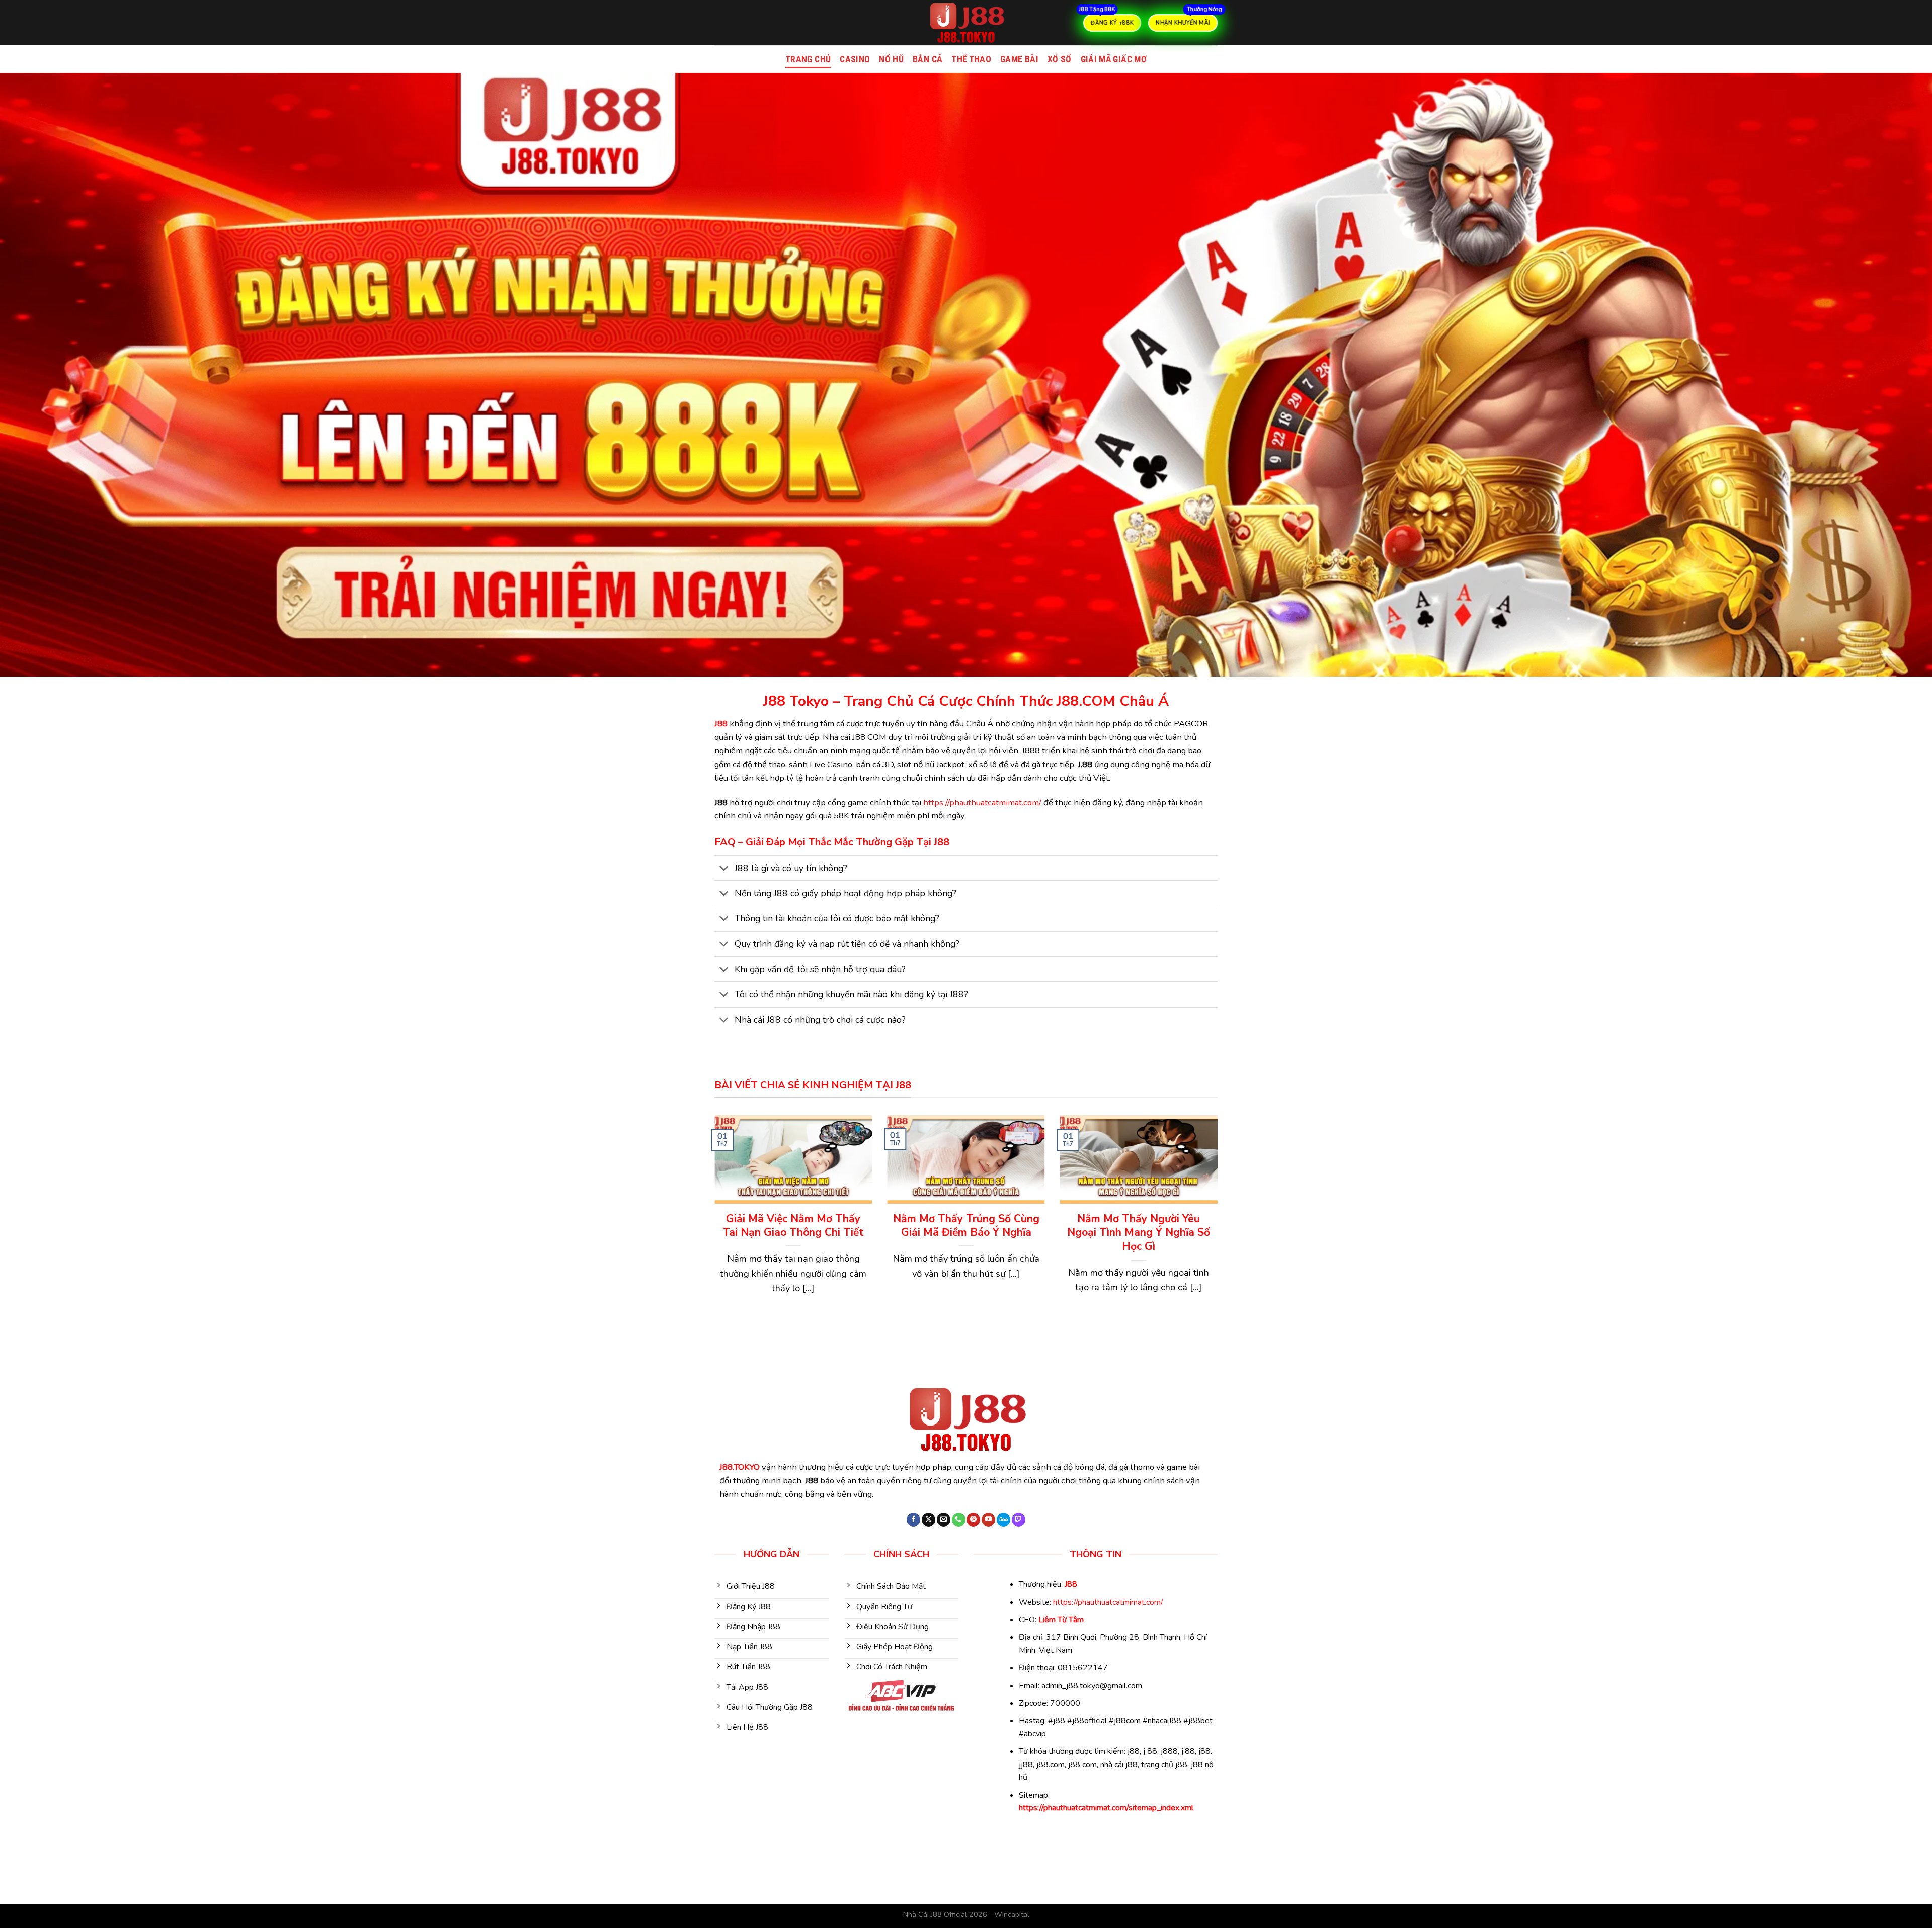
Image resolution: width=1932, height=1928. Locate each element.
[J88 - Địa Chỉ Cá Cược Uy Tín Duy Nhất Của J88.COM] (966, 23)
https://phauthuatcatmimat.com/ (982, 803)
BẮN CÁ (928, 59)
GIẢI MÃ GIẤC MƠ (1114, 59)
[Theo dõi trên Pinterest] (973, 1520)
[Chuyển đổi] (724, 869)
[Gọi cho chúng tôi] (959, 1520)
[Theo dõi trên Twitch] (1019, 1520)
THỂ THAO (971, 59)
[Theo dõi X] (929, 1520)
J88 (721, 724)
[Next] (1220, 1226)
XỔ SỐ (1060, 59)
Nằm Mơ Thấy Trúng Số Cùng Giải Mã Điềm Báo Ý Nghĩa (966, 1226)
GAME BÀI (1019, 59)
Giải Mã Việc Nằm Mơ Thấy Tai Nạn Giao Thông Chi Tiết (793, 1226)
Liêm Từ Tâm (1061, 1620)
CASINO (855, 59)
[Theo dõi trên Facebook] (913, 1520)
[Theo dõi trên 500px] (1003, 1520)
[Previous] (712, 1226)
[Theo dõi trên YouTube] (988, 1520)
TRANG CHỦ (808, 59)
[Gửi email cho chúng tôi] (944, 1520)
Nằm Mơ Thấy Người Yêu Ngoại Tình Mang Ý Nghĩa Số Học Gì (1139, 1233)
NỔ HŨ (891, 59)
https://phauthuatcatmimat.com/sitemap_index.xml (1106, 1808)
